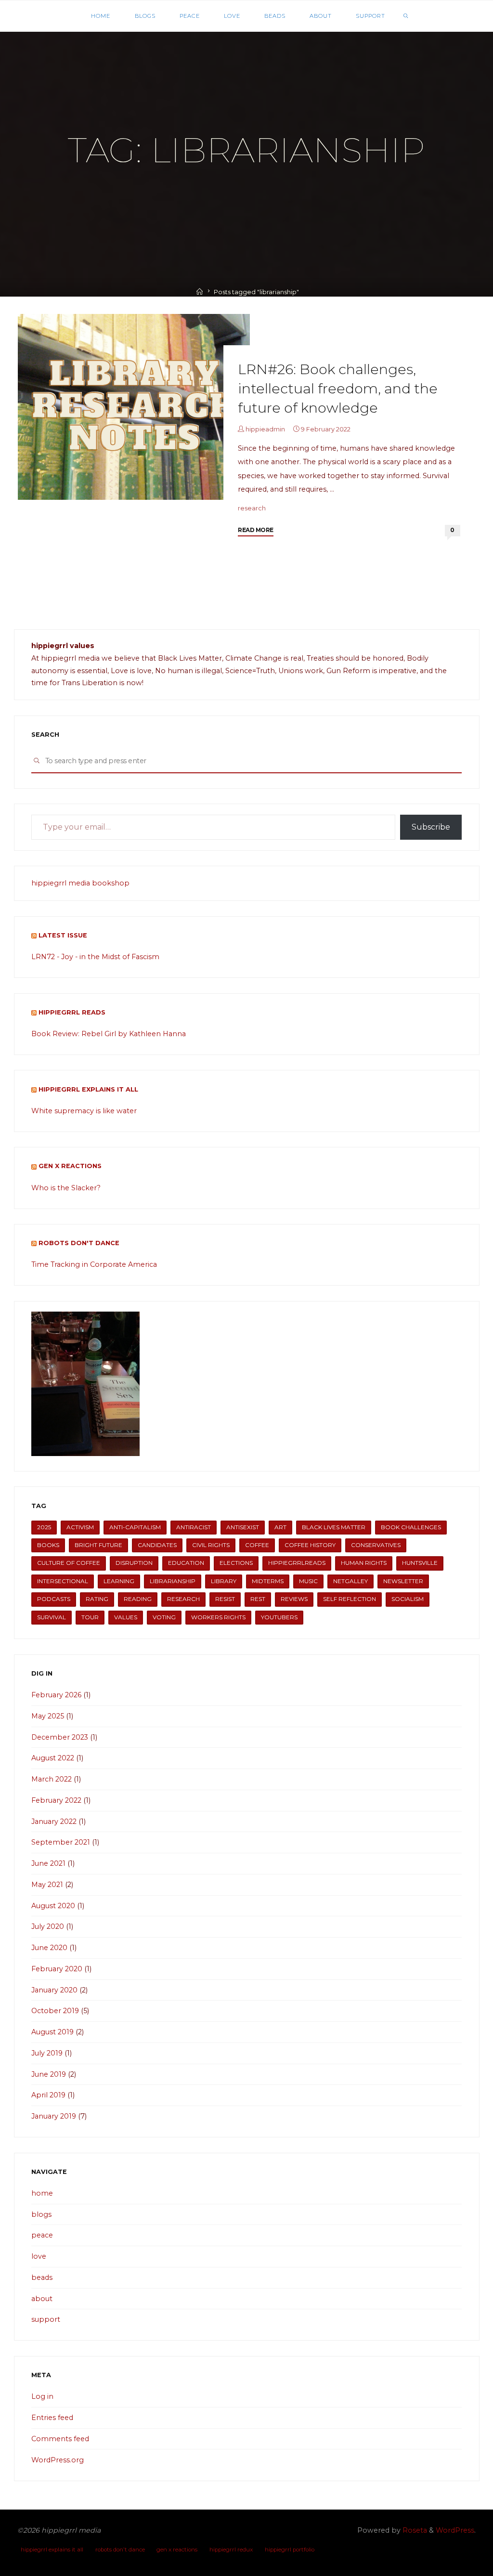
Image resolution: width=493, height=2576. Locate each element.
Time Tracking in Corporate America (94, 1264)
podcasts (54, 1599)
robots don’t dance (120, 2550)
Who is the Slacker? (66, 1188)
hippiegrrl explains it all (88, 1089)
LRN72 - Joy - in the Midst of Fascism (95, 957)
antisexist (243, 1527)
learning (119, 1581)
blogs (41, 2214)
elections (236, 1563)
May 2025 (48, 1716)
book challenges (411, 1527)
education (186, 1563)
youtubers (279, 1617)
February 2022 (56, 1800)
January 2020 (54, 1990)
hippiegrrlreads (297, 1563)
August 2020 (53, 1906)
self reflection (350, 1599)
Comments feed (60, 2439)
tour (90, 1617)
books (48, 1545)
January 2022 (54, 1821)
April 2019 (48, 2095)
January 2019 (54, 2116)
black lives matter (334, 1527)
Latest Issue (63, 935)
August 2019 (52, 2032)
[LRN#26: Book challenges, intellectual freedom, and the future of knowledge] (134, 407)
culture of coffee (69, 1563)
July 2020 (48, 1926)
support (46, 2319)
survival (52, 1617)
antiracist (194, 1527)
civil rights (211, 1545)
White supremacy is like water (84, 1111)
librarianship (173, 1581)
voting (164, 1617)
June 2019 (49, 2074)
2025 (44, 1527)
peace (42, 2235)
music (308, 1581)
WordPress (455, 2530)
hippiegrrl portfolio (290, 2550)
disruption (134, 1563)
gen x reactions (70, 1166)
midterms (268, 1581)
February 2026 (56, 1695)
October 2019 (55, 2011)
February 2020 (57, 1969)
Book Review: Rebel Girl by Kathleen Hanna (109, 1034)
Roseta (414, 2530)
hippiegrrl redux (231, 2550)
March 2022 (52, 1779)
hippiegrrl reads (72, 1012)
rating (97, 1599)
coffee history (310, 1545)
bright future (98, 1545)
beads (42, 2277)
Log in (42, 2396)
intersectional (63, 1581)
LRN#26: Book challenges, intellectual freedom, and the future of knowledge (338, 388)
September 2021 (61, 1842)
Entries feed (52, 2418)
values (126, 1617)
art (280, 1527)
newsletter (403, 1581)
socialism (408, 1599)
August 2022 (53, 1758)
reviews (294, 1599)
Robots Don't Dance (79, 1243)
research (252, 508)
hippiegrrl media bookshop (80, 883)
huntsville (420, 1563)
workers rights (218, 1617)
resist (225, 1599)
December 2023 (60, 1737)
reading (138, 1599)
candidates (157, 1545)
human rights (364, 1563)
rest (258, 1599)
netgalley (350, 1581)
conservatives (376, 1545)
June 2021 (48, 1863)
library (224, 1581)
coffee (257, 1545)
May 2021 (47, 1885)
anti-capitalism (135, 1527)
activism (80, 1527)
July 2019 (47, 2053)
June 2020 (49, 1948)
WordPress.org (58, 2460)
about (42, 2299)
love (39, 2256)
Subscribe (431, 827)
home (42, 2193)
